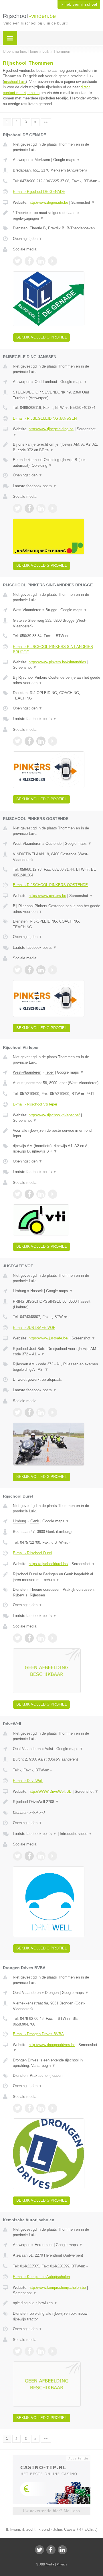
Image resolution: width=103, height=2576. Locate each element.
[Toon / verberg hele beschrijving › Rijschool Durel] (57, 1577)
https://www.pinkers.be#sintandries (57, 662)
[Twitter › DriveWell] (17, 1856)
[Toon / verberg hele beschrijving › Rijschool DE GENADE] (57, 216)
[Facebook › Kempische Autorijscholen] (29, 2351)
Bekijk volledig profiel (41, 337)
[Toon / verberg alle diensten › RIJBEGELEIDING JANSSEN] (57, 463)
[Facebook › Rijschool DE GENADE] (29, 261)
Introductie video (76, 1834)
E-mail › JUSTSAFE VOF (34, 1328)
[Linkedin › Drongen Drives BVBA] (41, 2108)
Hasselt (37, 1291)
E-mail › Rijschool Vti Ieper (35, 1104)
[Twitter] (39, 2550)
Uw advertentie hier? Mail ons (51, 2511)
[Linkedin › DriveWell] (41, 1856)
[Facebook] (51, 2550)
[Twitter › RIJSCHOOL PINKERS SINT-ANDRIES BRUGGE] (17, 741)
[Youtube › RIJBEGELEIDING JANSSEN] (53, 508)
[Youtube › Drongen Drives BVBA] (53, 2108)
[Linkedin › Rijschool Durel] (41, 1638)
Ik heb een (79, 5)
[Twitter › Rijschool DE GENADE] (17, 261)
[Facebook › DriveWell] (29, 1856)
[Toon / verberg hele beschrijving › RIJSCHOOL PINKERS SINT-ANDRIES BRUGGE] (57, 680)
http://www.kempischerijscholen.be (57, 2288)
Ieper (50, 1072)
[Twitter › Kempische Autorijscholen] (17, 2351)
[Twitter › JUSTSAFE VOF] (17, 1412)
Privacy (62, 2564)
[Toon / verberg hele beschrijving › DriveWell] (57, 1802)
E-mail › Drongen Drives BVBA (38, 2034)
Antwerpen (22, 160)
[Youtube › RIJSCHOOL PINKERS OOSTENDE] (53, 970)
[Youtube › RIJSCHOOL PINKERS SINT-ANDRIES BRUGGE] (53, 741)
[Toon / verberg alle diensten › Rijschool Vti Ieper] (57, 1149)
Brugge (51, 610)
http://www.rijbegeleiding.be (51, 429)
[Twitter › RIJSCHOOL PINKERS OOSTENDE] (17, 970)
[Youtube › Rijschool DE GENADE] (53, 261)
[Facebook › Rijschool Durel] (29, 1638)
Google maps (67, 160)
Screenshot (83, 202)
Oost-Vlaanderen (27, 1749)
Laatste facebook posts (35, 486)
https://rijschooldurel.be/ (48, 1564)
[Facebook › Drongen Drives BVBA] (29, 2108)
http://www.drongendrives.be (52, 2045)
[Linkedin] (62, 2550)
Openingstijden (28, 239)
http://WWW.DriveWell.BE (50, 1791)
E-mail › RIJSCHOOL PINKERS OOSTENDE (50, 885)
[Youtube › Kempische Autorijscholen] (53, 2351)
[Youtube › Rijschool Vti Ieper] (53, 1194)
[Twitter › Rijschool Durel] (17, 1638)
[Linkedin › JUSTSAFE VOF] (41, 1412)
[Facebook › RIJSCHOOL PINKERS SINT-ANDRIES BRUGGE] (29, 741)
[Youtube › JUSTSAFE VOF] (53, 1412)
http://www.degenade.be (48, 202)
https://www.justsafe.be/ (48, 1338)
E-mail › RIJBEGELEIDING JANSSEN (45, 418)
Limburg (19, 1291)
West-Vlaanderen (27, 610)
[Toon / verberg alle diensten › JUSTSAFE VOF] (57, 1367)
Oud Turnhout (46, 382)
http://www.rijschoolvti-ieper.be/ (54, 1115)
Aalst (49, 1749)
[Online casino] (51, 2458)
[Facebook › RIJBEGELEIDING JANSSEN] (29, 508)
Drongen (52, 1993)
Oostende (54, 844)
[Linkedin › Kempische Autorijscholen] (41, 2351)
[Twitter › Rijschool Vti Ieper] (17, 1194)
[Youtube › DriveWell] (53, 1856)
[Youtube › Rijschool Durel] (53, 1638)
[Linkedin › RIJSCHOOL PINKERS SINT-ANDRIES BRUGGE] (41, 741)
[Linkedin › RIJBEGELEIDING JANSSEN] (41, 508)
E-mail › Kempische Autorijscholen (41, 2277)
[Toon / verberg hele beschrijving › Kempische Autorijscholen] (57, 2303)
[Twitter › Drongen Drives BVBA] (17, 2108)
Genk (35, 1521)
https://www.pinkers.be (47, 896)
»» (46, 122)
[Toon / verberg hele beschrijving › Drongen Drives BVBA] (57, 2063)
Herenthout (44, 2245)
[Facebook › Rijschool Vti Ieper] (29, 1194)
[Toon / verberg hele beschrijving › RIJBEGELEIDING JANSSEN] (57, 447)
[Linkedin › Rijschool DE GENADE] (41, 261)
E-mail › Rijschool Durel (32, 1553)
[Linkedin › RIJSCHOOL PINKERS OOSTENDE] (41, 970)
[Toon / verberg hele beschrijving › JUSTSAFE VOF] (57, 1352)
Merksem (42, 160)
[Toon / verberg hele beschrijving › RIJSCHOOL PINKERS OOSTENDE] (57, 909)
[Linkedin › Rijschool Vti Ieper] (41, 1194)
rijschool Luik (15, 82)
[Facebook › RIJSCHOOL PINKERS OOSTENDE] (29, 970)
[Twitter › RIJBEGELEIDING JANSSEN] (17, 508)
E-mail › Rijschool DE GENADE (39, 192)
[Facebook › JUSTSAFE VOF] (29, 1412)
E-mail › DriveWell (28, 1781)
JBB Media (47, 2564)
